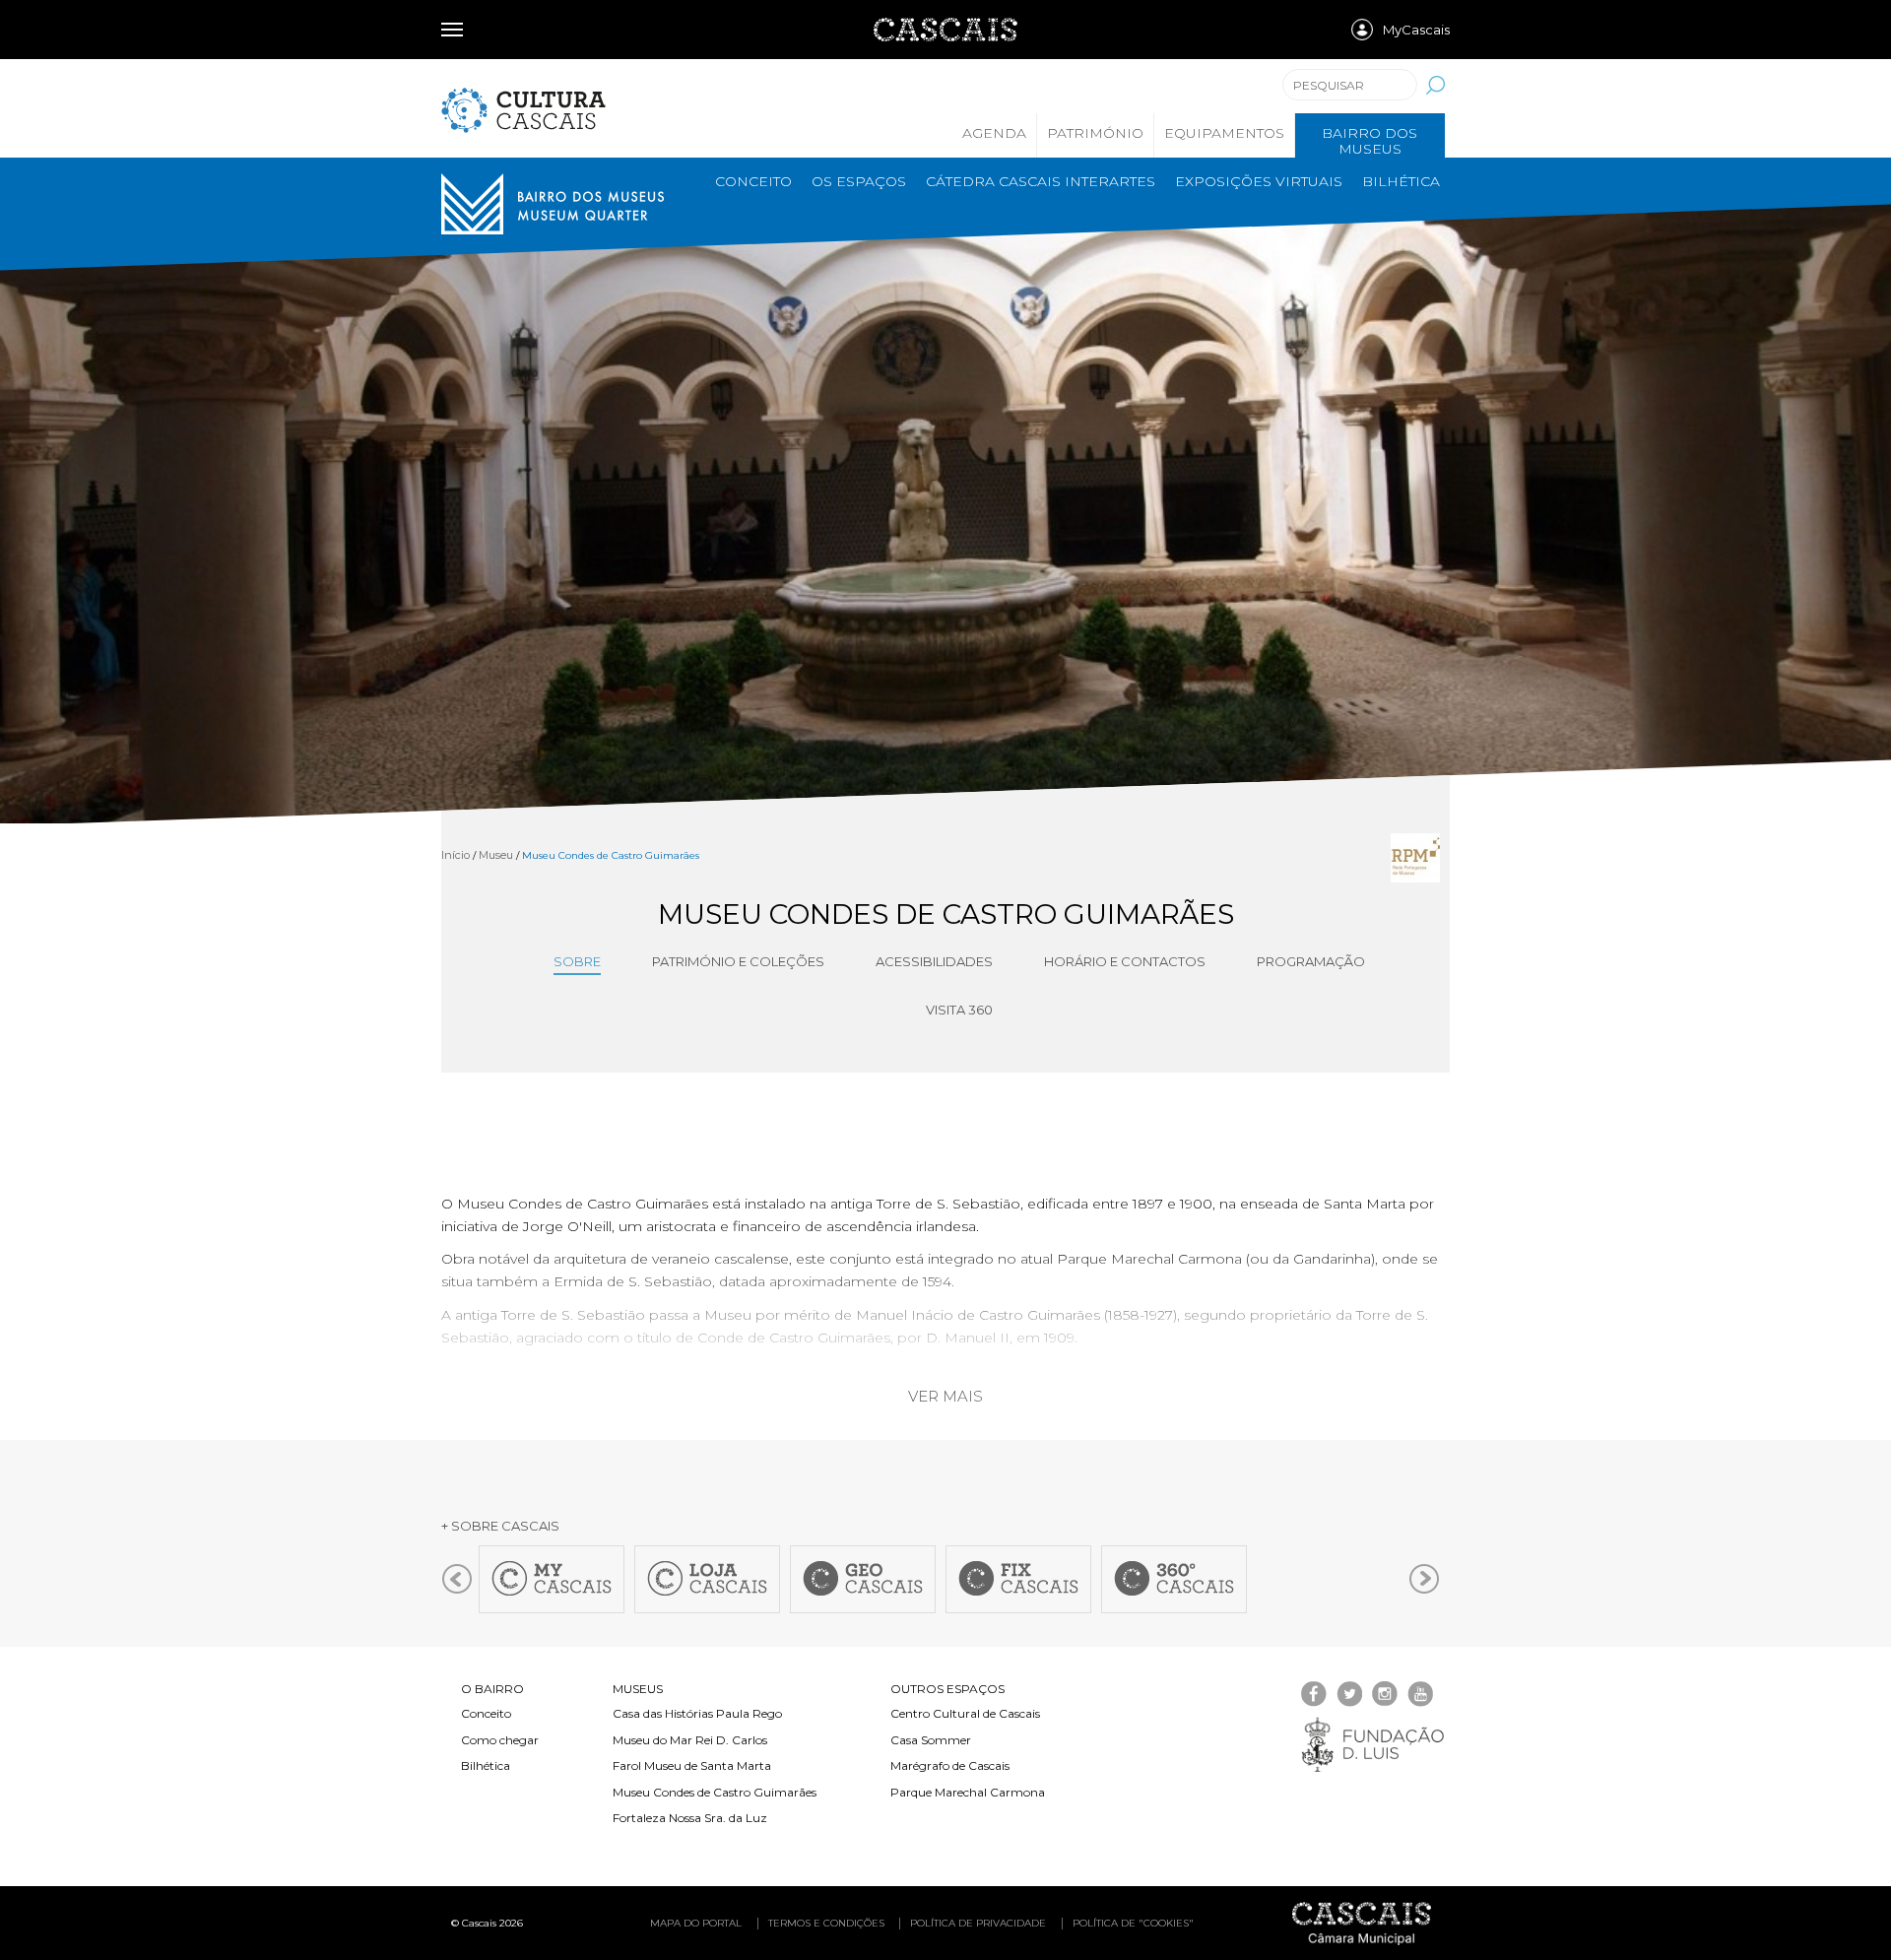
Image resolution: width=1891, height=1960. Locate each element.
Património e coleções (738, 961)
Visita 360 (959, 1010)
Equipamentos (1224, 133)
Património (1095, 133)
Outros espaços (947, 1689)
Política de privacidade (978, 1923)
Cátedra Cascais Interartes (1041, 181)
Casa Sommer (931, 1740)
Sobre (577, 961)
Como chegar (500, 1740)
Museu (496, 855)
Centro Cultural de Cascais (965, 1713)
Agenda (994, 133)
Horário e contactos (1125, 961)
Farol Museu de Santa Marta (692, 1765)
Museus (638, 1689)
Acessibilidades (934, 961)
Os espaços (859, 181)
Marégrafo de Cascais (950, 1765)
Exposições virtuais (1259, 181)
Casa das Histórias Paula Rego (697, 1713)
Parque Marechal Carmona (968, 1792)
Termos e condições (826, 1923)
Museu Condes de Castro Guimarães (715, 1792)
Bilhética (1401, 181)
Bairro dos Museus (1369, 141)
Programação (1311, 961)
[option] (945, 502)
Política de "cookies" (1133, 1923)
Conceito (753, 181)
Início (456, 855)
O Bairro (492, 1689)
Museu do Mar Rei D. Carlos (690, 1740)
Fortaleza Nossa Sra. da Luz (690, 1818)
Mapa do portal (696, 1923)
